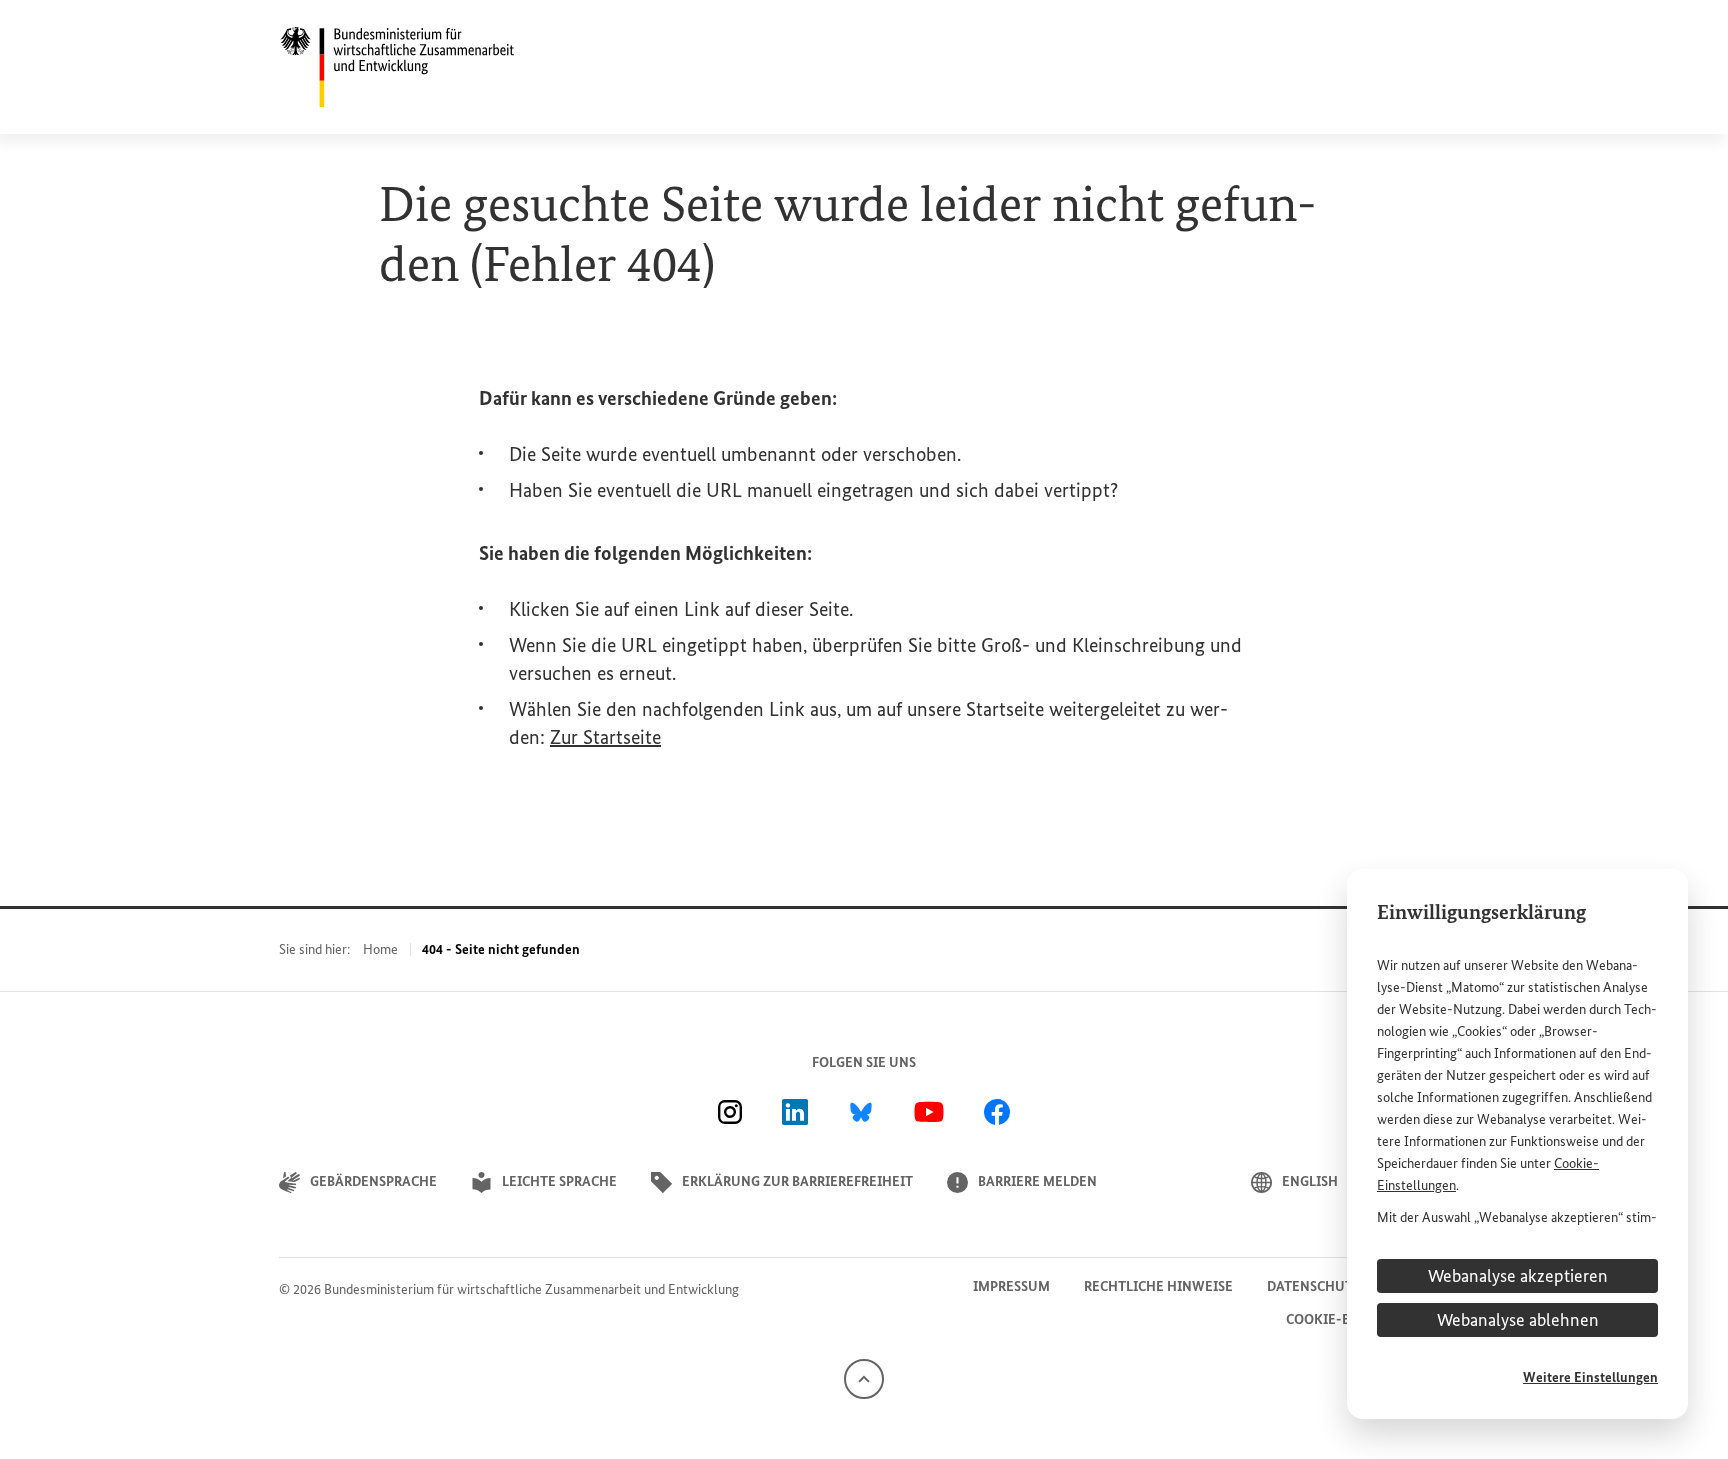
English (1310, 1181)
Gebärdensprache (373, 1181)
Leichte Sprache (559, 1181)
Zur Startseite (605, 737)
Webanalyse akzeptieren (1518, 1276)
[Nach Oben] (864, 1377)
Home (380, 949)
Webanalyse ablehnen (1518, 1320)
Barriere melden (1037, 1181)
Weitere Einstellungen (1590, 1377)
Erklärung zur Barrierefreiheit (797, 1181)
